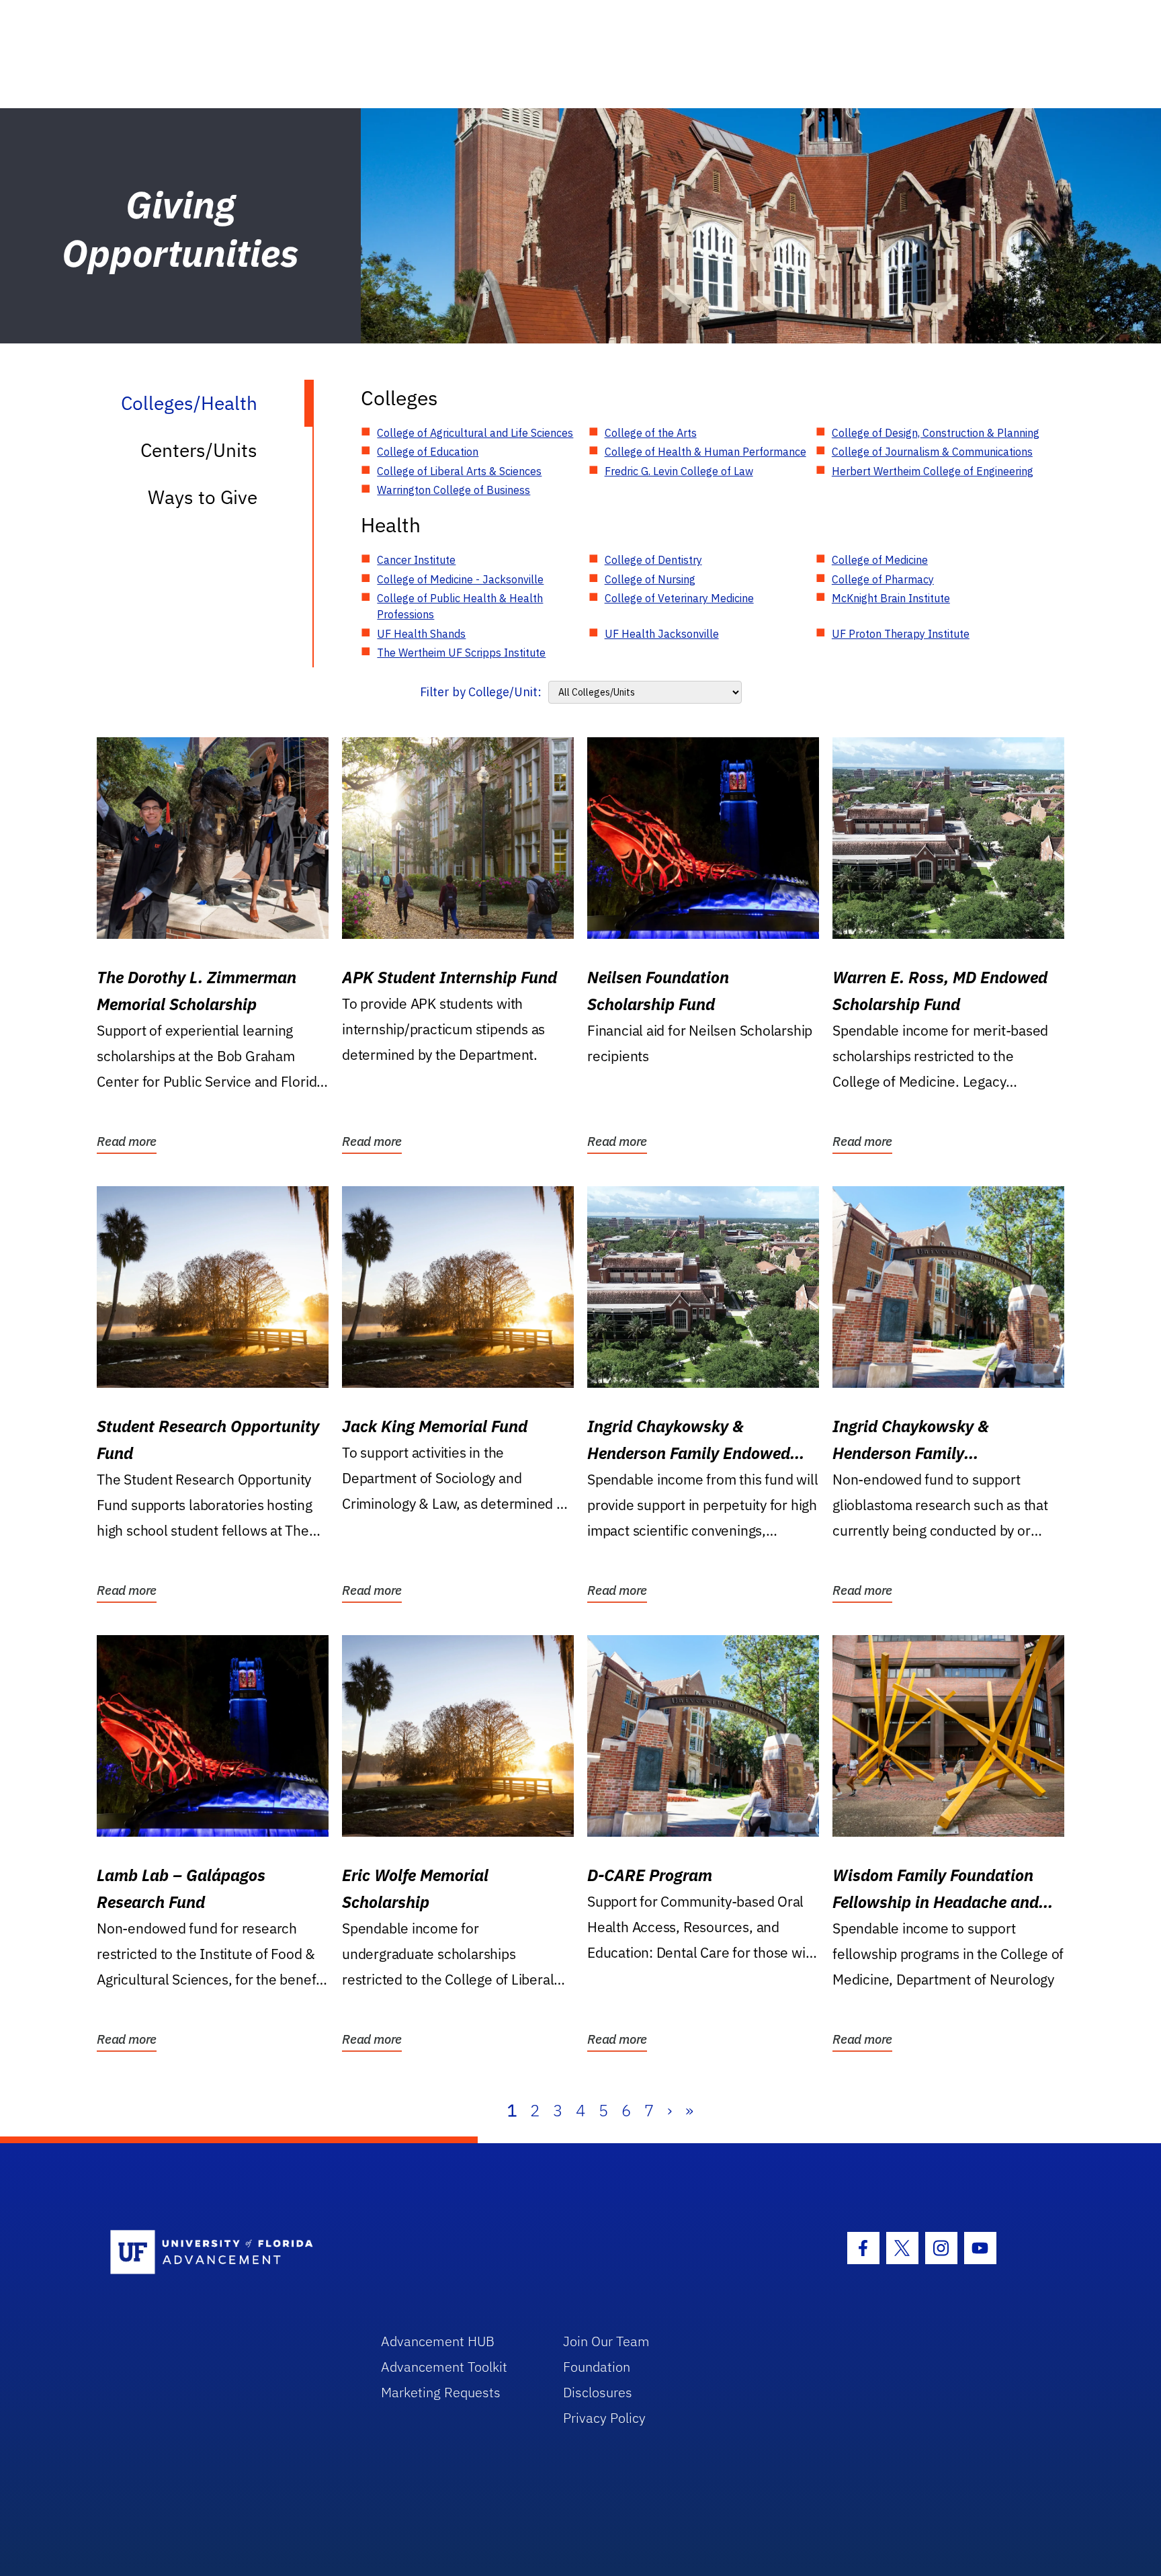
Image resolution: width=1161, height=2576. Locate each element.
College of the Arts (651, 433)
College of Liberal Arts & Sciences (459, 471)
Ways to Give (203, 497)
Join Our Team (606, 2341)
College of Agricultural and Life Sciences (475, 433)
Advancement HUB (438, 2341)
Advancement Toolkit (444, 2367)
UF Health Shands (421, 634)
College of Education (428, 452)
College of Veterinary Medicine (679, 598)
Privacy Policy (604, 2418)
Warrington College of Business (454, 490)
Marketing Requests (441, 2392)
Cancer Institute (416, 560)
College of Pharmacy (883, 579)
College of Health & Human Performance (705, 452)
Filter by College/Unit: (481, 692)
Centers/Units (199, 450)
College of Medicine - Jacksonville (460, 579)
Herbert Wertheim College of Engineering (933, 471)
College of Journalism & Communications (932, 452)
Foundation (597, 2367)
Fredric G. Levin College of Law (679, 471)
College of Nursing (650, 579)
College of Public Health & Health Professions (460, 606)
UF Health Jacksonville (662, 634)
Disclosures (598, 2392)
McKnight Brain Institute (891, 598)
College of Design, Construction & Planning (936, 433)
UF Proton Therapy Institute (901, 634)
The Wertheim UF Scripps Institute (461, 653)
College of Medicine (880, 560)
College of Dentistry (653, 560)
